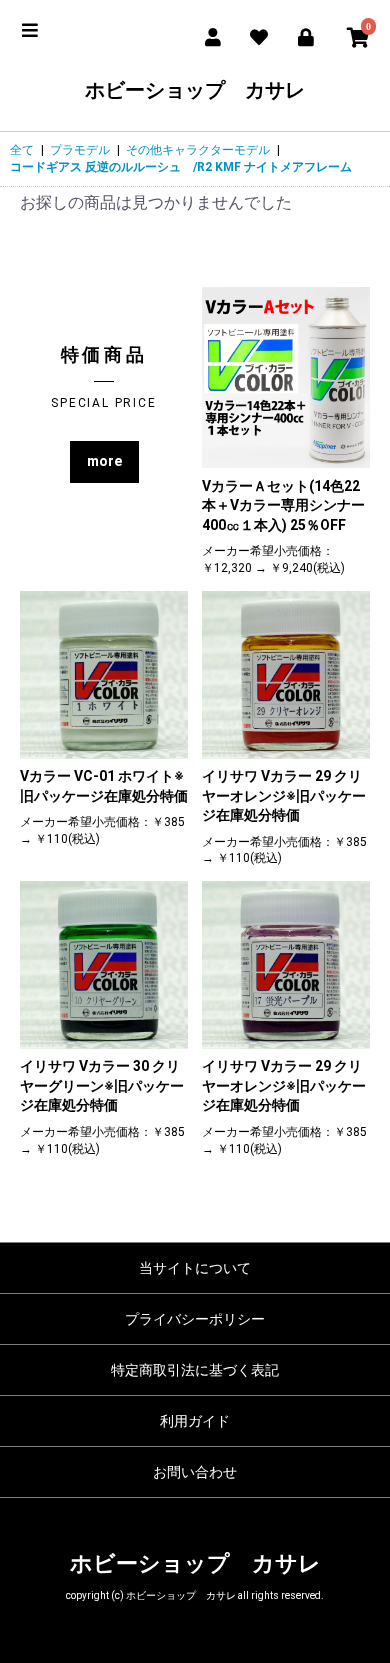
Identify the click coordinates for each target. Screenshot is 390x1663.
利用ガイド (195, 1421)
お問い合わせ (195, 1472)
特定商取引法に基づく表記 (195, 1370)
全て (22, 150)
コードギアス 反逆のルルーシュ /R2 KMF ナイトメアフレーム (181, 167)
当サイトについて (195, 1268)
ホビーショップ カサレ (195, 90)
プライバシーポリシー (195, 1319)
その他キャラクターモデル (198, 150)
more (104, 461)
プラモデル (80, 150)
